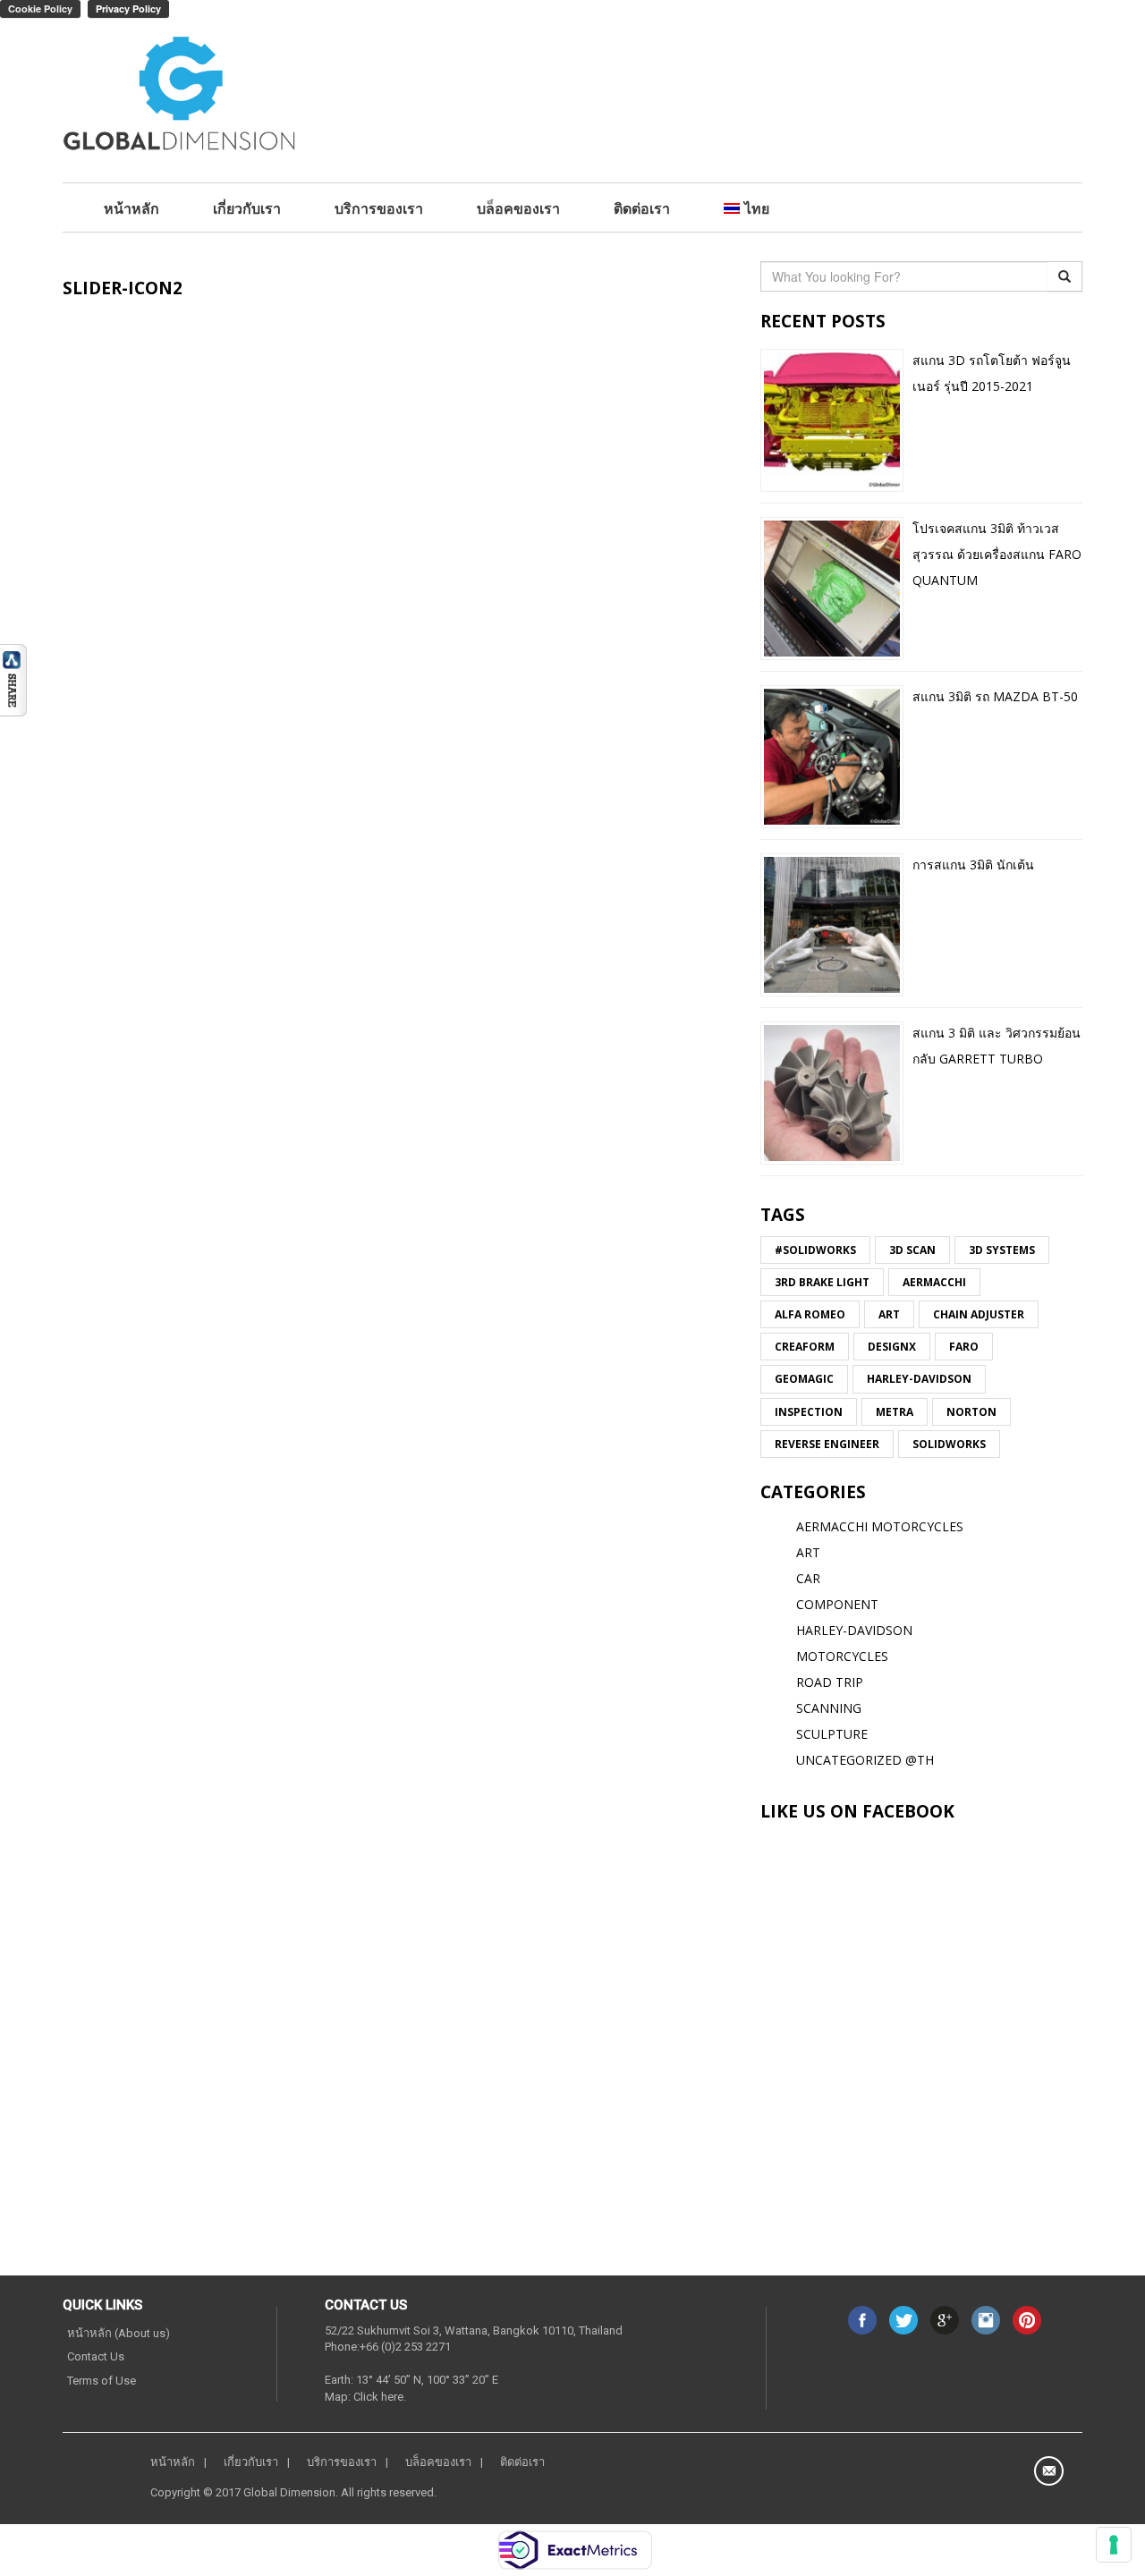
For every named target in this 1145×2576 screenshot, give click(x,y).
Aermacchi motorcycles (880, 1526)
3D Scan (912, 1250)
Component (837, 1604)
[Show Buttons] (13, 678)
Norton (971, 1412)
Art (889, 1314)
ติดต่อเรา (642, 208)
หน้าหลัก (131, 208)
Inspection (809, 1412)
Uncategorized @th (865, 1760)
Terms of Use (102, 2381)
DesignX (892, 1347)
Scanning (829, 1708)
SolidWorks (949, 1444)
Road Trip (830, 1682)
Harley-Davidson (919, 1379)
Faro (964, 1347)
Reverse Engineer (827, 1444)
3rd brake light (822, 1282)
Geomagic (804, 1379)
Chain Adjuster (979, 1314)
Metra (895, 1412)
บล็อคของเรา (518, 208)
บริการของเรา (379, 208)
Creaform (805, 1347)
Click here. (380, 2397)
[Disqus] (398, 583)
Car (808, 1578)
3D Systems (1002, 1250)
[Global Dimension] (180, 96)
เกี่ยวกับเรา (247, 208)
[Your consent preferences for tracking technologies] (1114, 2545)
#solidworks (815, 1250)
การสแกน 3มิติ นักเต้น (973, 864)
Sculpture (832, 1734)
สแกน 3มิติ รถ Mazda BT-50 (995, 696)
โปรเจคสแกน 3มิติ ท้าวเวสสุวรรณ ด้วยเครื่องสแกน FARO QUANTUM (997, 554)
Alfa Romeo (810, 1314)
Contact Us (96, 2356)
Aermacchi (934, 1282)
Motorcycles (842, 1656)
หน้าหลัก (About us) (119, 2333)
